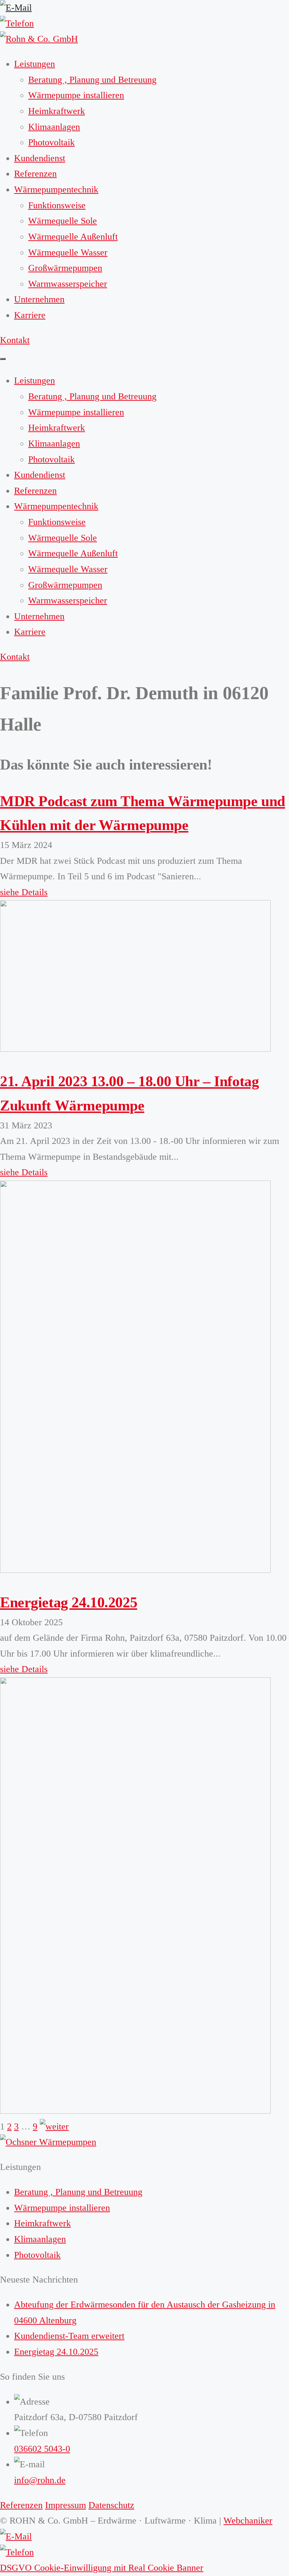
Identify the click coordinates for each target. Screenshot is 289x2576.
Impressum (66, 2505)
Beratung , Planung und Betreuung (92, 80)
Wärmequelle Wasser (68, 252)
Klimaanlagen (54, 127)
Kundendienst (40, 158)
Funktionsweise (57, 205)
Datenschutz (111, 2505)
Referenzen (35, 174)
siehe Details (24, 892)
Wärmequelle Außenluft (73, 237)
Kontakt (15, 340)
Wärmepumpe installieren (76, 95)
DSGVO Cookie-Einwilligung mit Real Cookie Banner (102, 2568)
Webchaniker (248, 2521)
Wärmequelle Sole (63, 221)
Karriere (30, 315)
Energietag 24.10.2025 (69, 1602)
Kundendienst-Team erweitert (69, 2336)
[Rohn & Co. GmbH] (39, 39)
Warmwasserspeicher (68, 284)
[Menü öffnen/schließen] (3, 359)
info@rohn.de (40, 2480)
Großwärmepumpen (65, 268)
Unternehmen (39, 299)
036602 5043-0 (42, 2449)
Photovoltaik (51, 142)
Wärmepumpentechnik (56, 189)
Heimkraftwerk (57, 111)
